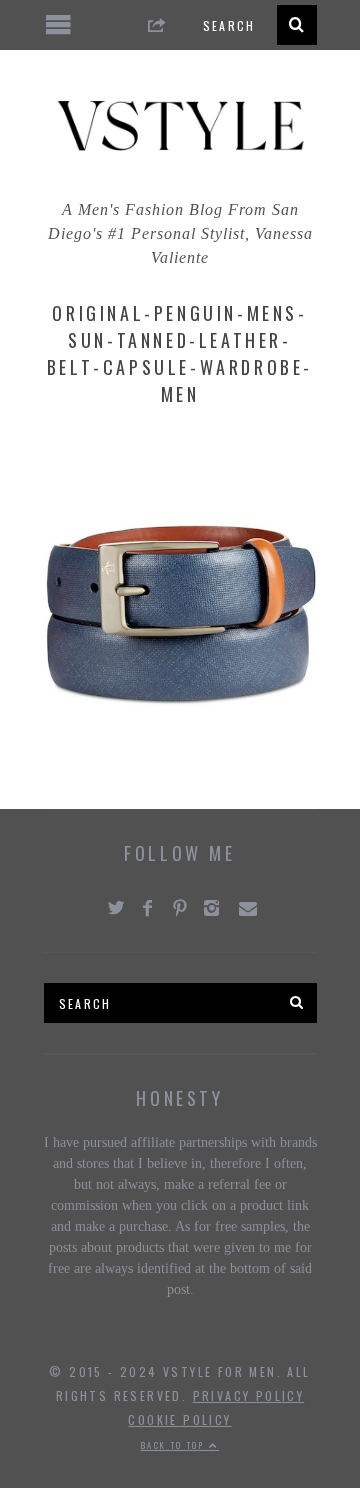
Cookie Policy (179, 1419)
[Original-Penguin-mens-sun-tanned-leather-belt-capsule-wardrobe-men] (180, 766)
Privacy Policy (249, 1395)
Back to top (175, 1445)
